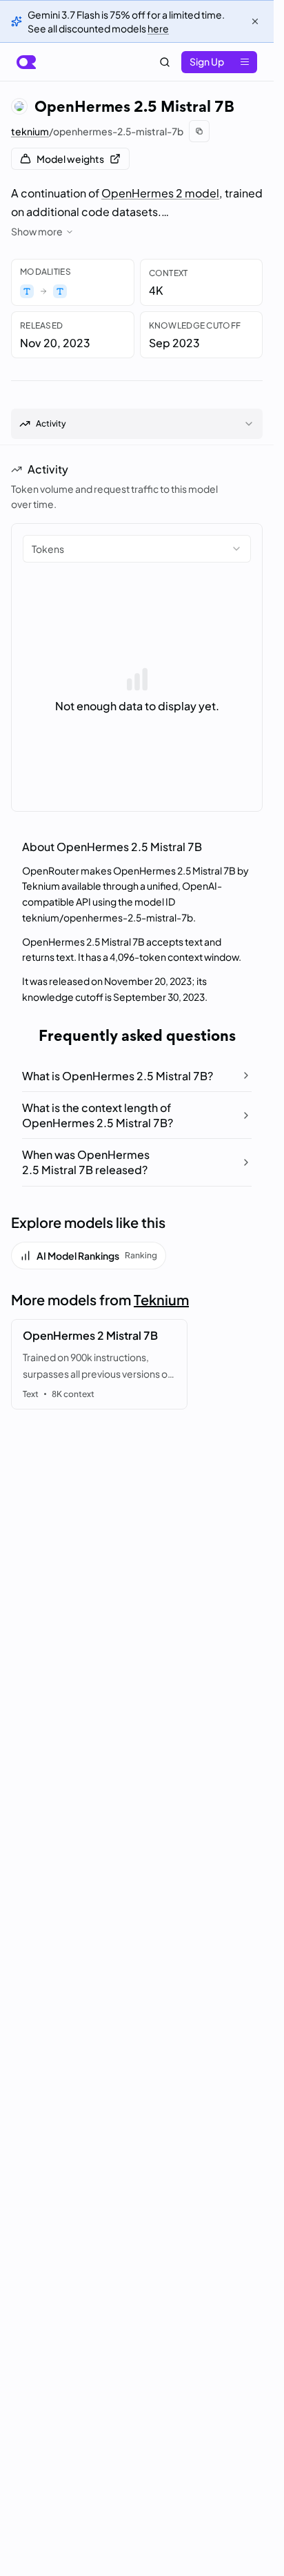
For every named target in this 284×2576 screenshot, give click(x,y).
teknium (30, 131)
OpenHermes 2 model (160, 193)
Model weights (70, 159)
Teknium (161, 1299)
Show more (37, 231)
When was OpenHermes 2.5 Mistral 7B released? (86, 1162)
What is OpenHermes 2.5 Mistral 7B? (118, 1076)
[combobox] (137, 549)
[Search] (165, 62)
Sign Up (207, 61)
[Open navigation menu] (245, 62)
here (158, 28)
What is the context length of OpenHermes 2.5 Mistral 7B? (98, 1115)
